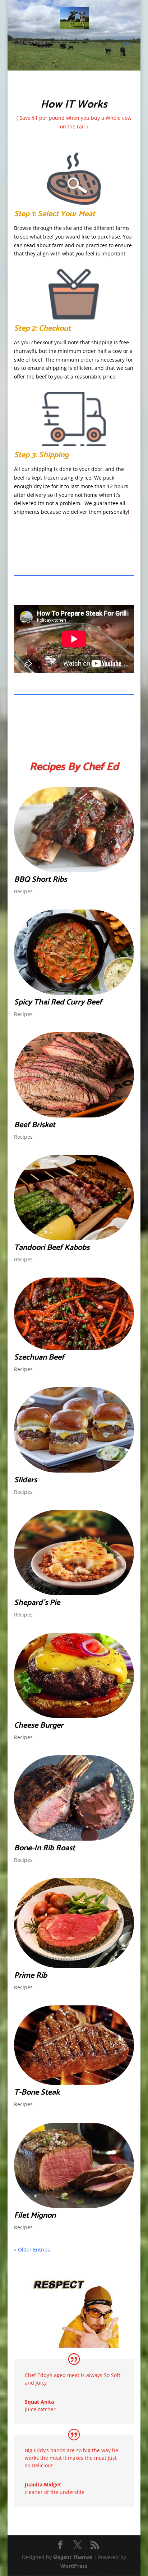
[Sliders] (74, 1430)
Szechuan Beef (39, 1357)
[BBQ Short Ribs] (74, 829)
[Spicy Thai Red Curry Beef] (74, 952)
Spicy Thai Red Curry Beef (58, 1002)
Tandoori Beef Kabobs (52, 1248)
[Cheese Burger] (74, 1675)
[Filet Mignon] (74, 2165)
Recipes (23, 891)
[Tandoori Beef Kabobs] (74, 1198)
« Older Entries (32, 2250)
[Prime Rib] (74, 1923)
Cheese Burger (39, 1725)
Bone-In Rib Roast (45, 1848)
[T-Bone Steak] (74, 2045)
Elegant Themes (73, 2557)
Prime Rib (31, 1976)
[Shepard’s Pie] (74, 1553)
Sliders (26, 1480)
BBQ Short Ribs (40, 880)
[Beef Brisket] (74, 1075)
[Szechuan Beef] (74, 1314)
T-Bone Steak (37, 2092)
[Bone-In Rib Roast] (74, 1798)
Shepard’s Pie (37, 1603)
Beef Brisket (35, 1125)
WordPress (74, 2566)
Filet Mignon (35, 2216)
